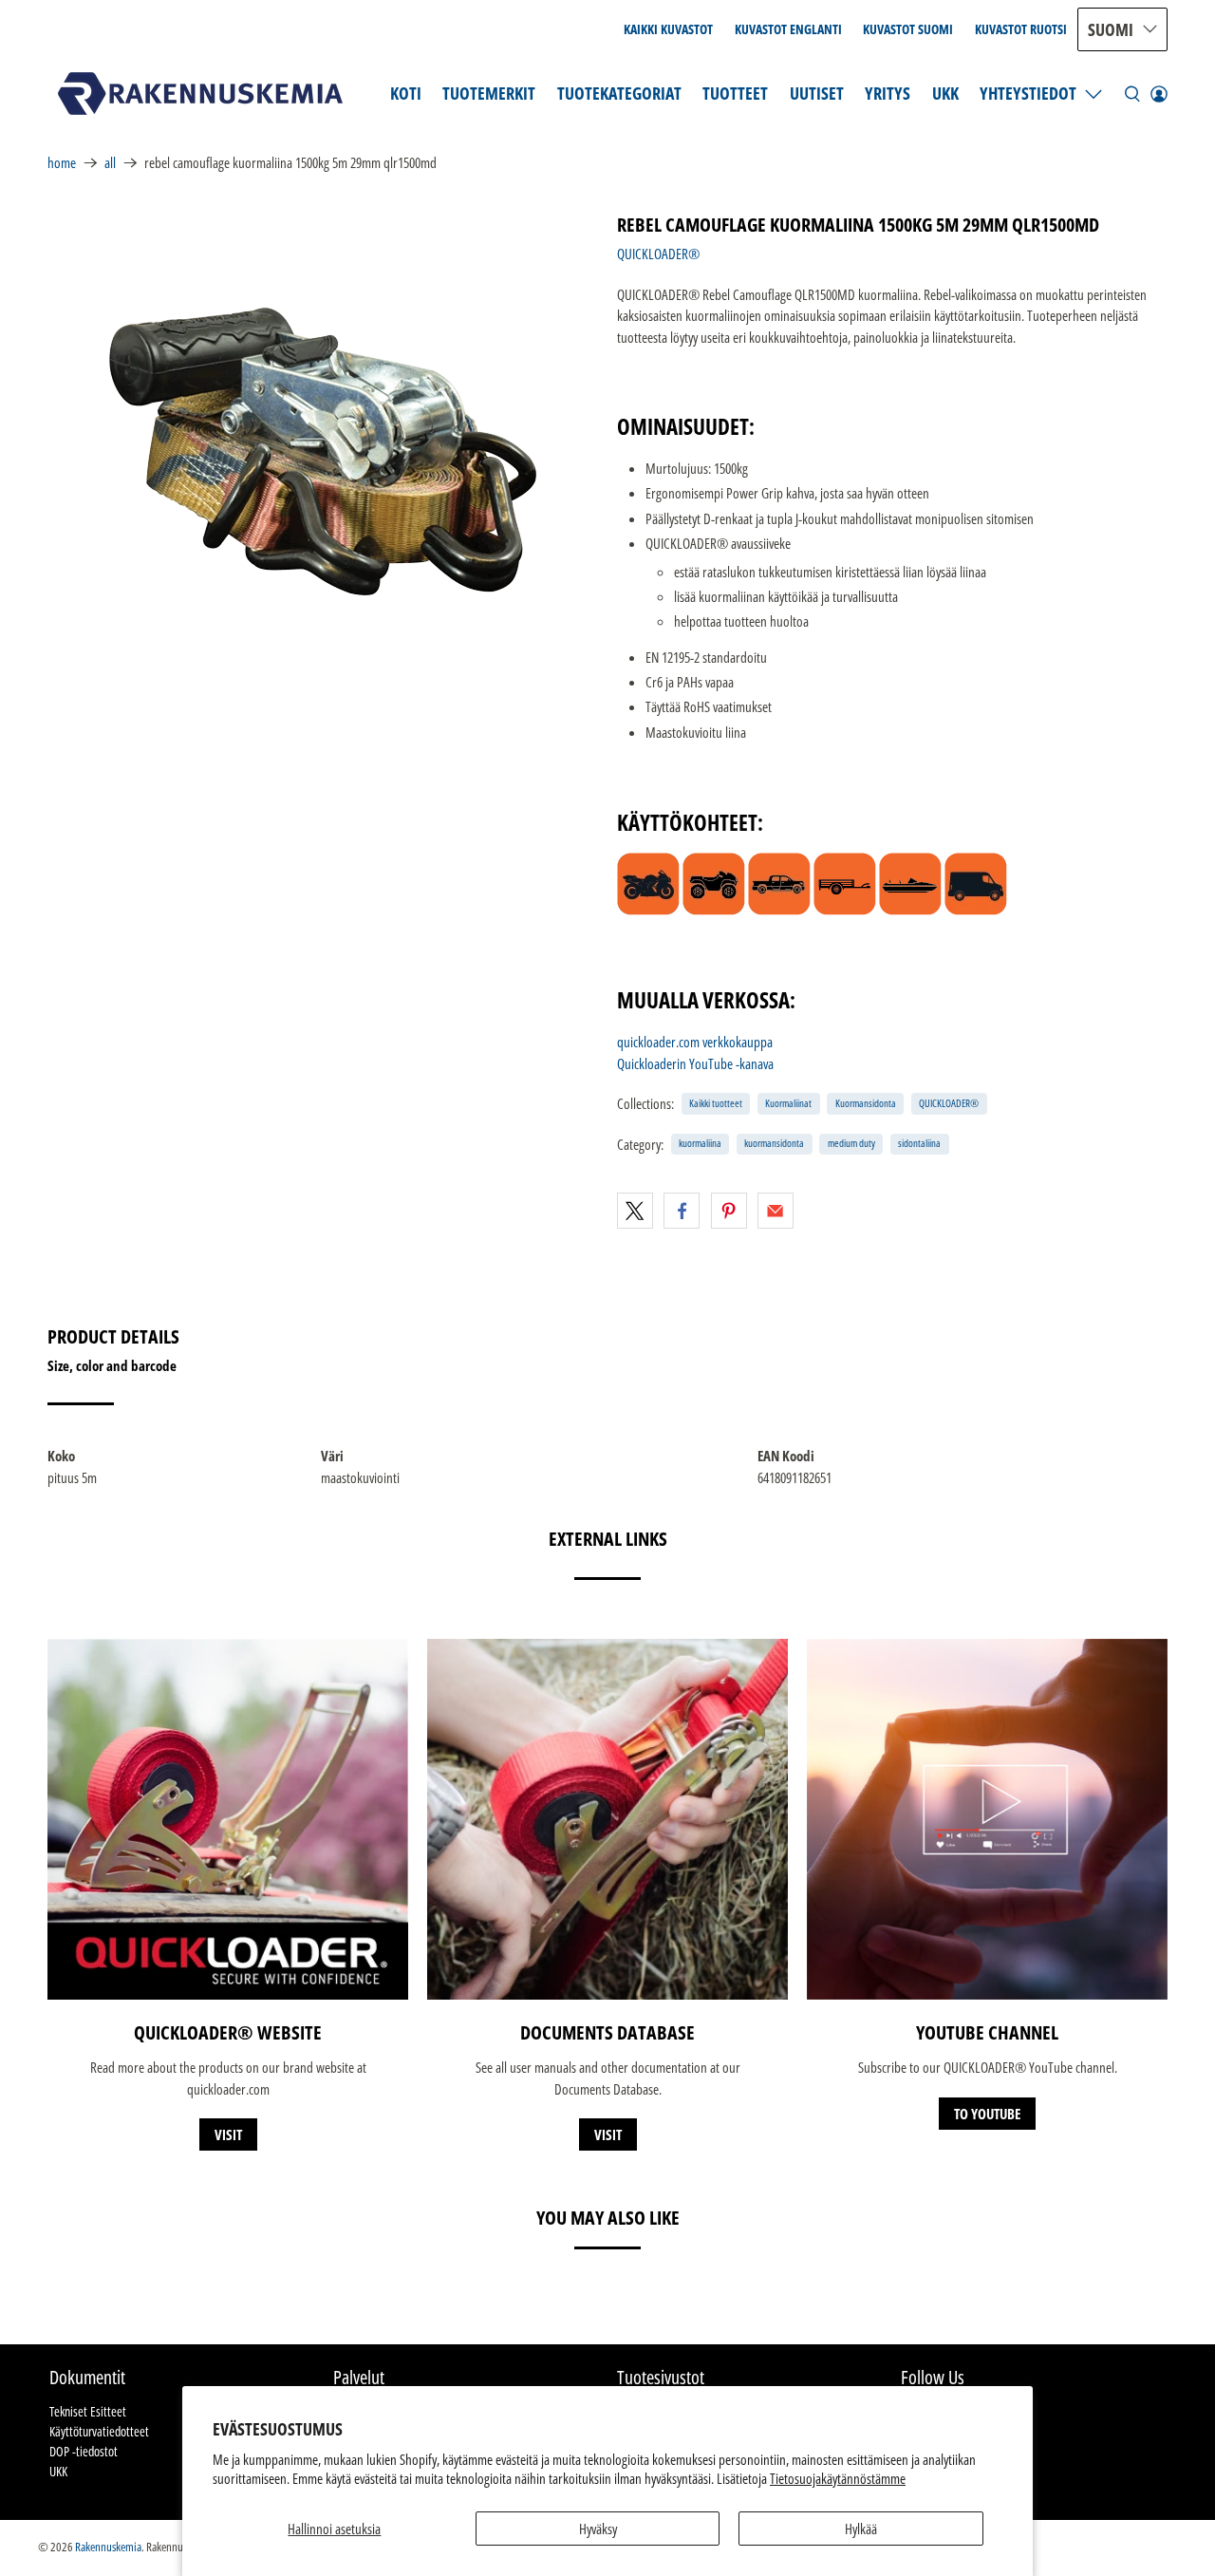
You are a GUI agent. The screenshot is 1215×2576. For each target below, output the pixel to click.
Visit (228, 2134)
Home (62, 163)
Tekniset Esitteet (88, 2411)
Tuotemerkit (489, 93)
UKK (945, 93)
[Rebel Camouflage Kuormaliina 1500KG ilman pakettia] (323, 452)
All (110, 163)
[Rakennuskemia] (200, 94)
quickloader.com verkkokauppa (695, 1042)
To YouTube (987, 2114)
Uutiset (817, 93)
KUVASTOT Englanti (788, 29)
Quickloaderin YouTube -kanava (695, 1063)
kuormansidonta (774, 1143)
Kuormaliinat (788, 1103)
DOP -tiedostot (84, 2451)
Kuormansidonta (866, 1103)
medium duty (851, 1143)
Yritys (888, 93)
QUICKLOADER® (658, 254)
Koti (406, 93)
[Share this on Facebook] (682, 1211)
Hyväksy (598, 2529)
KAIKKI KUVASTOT (668, 29)
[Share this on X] (635, 1211)
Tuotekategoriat (619, 93)
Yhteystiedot (1028, 93)
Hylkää (861, 2529)
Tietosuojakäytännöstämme (838, 2478)
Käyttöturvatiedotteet (99, 2431)
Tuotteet (735, 93)
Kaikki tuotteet (716, 1103)
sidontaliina (919, 1143)
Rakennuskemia (108, 2547)
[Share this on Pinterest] (729, 1211)
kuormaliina (700, 1143)
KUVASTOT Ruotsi (1021, 29)
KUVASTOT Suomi (908, 29)
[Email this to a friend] (776, 1211)
